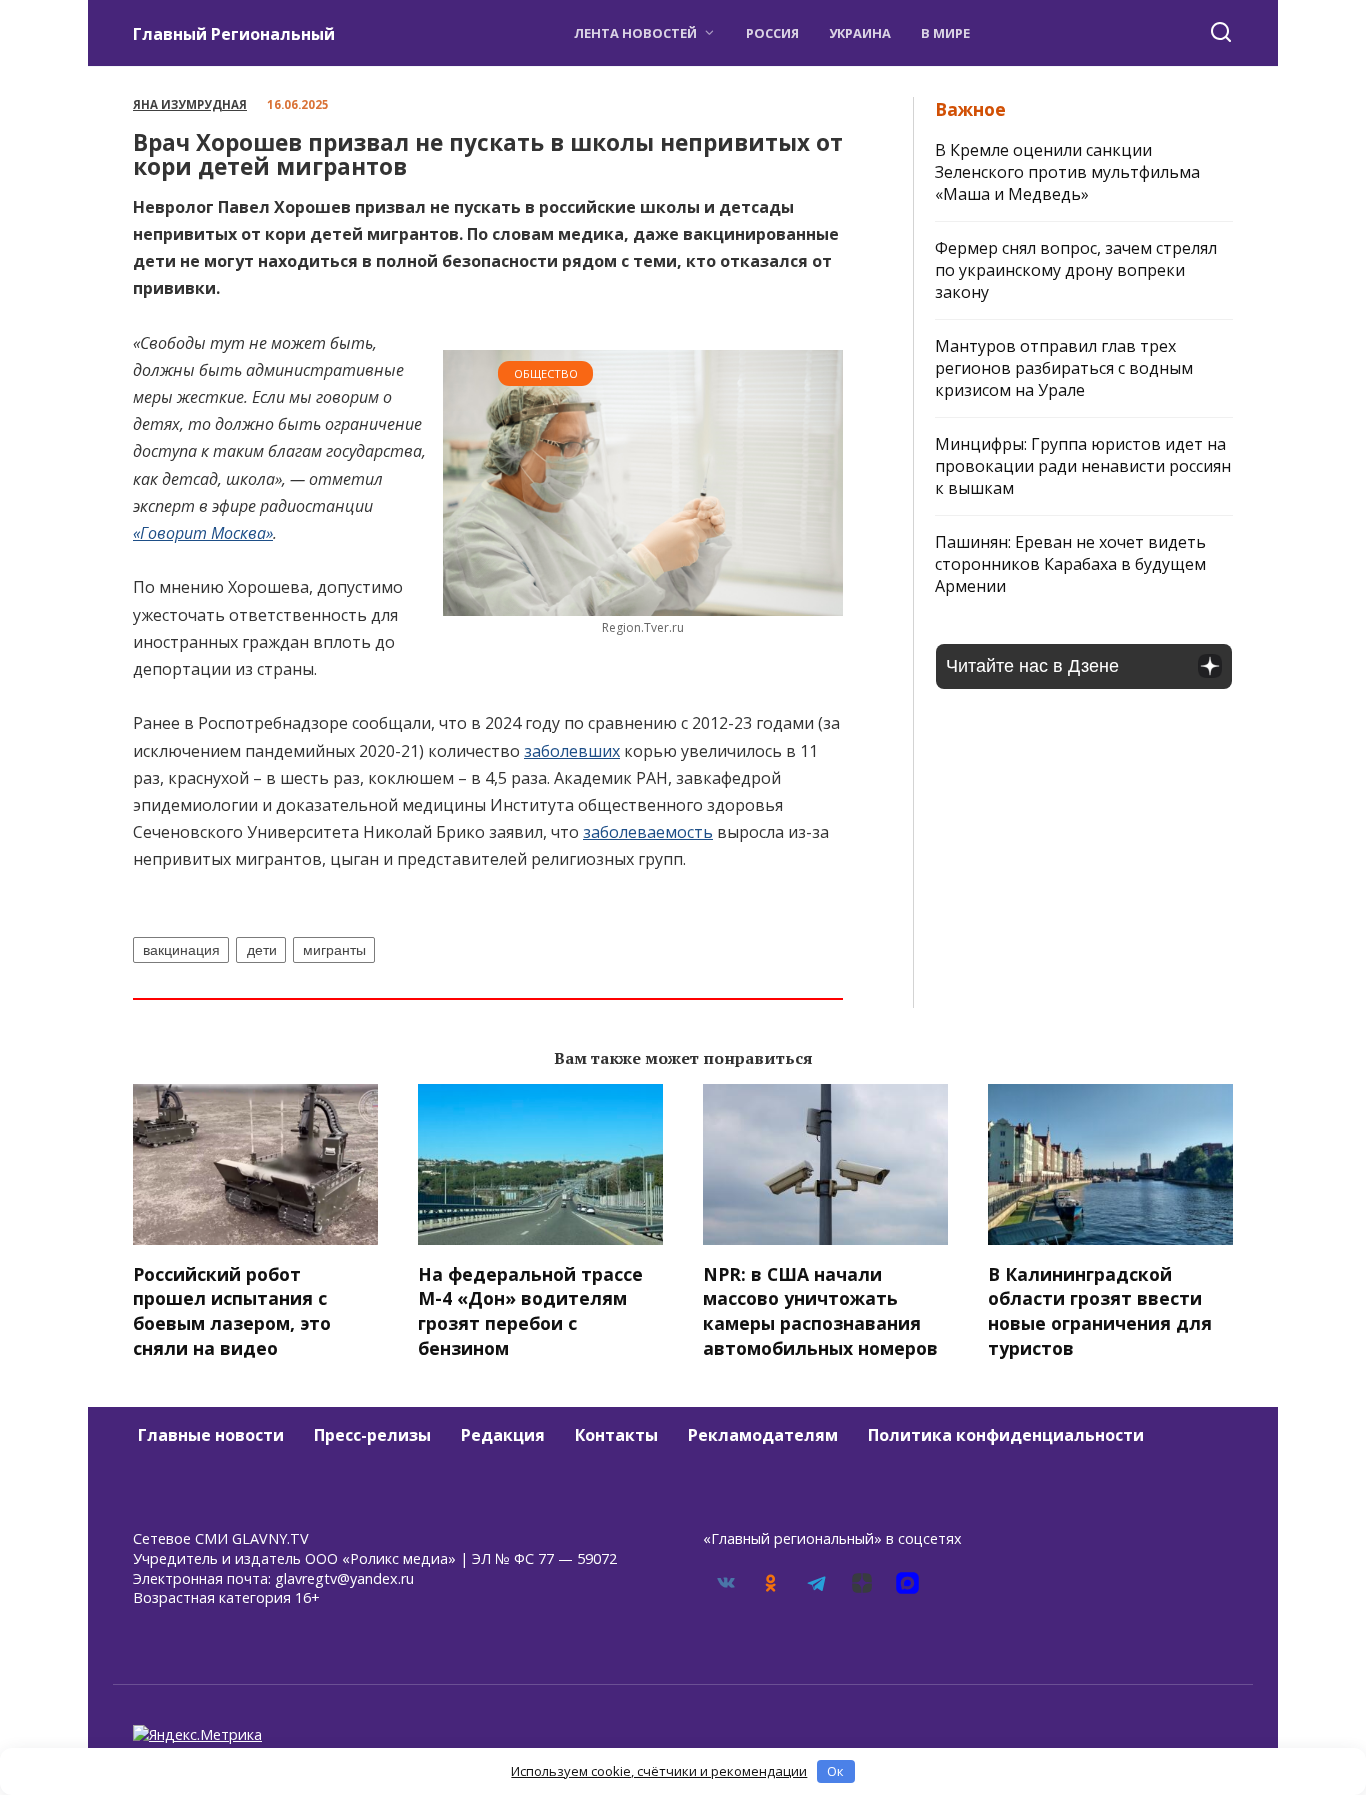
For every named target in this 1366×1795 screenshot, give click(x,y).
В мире (945, 33)
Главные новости (211, 1435)
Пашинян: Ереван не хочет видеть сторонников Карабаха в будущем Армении (1070, 564)
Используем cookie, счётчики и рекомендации (659, 1771)
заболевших (572, 751)
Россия (772, 33)
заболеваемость (648, 832)
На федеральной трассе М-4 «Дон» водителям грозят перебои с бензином (530, 1310)
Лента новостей (635, 33)
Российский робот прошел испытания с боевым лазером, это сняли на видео (232, 1310)
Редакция (503, 1435)
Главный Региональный (234, 34)
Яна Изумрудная (190, 104)
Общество (546, 373)
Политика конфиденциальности (1006, 1435)
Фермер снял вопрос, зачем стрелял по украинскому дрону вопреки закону (1076, 270)
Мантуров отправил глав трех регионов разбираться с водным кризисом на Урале (1064, 368)
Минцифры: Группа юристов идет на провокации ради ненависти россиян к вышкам (1083, 466)
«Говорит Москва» (203, 533)
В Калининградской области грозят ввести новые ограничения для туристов (1100, 1310)
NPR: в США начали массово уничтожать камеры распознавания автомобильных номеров (820, 1310)
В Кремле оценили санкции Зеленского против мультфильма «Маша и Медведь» (1067, 172)
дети (262, 950)
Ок (835, 1771)
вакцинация (181, 950)
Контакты (616, 1435)
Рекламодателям (763, 1435)
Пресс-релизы (372, 1435)
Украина (860, 33)
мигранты (334, 950)
